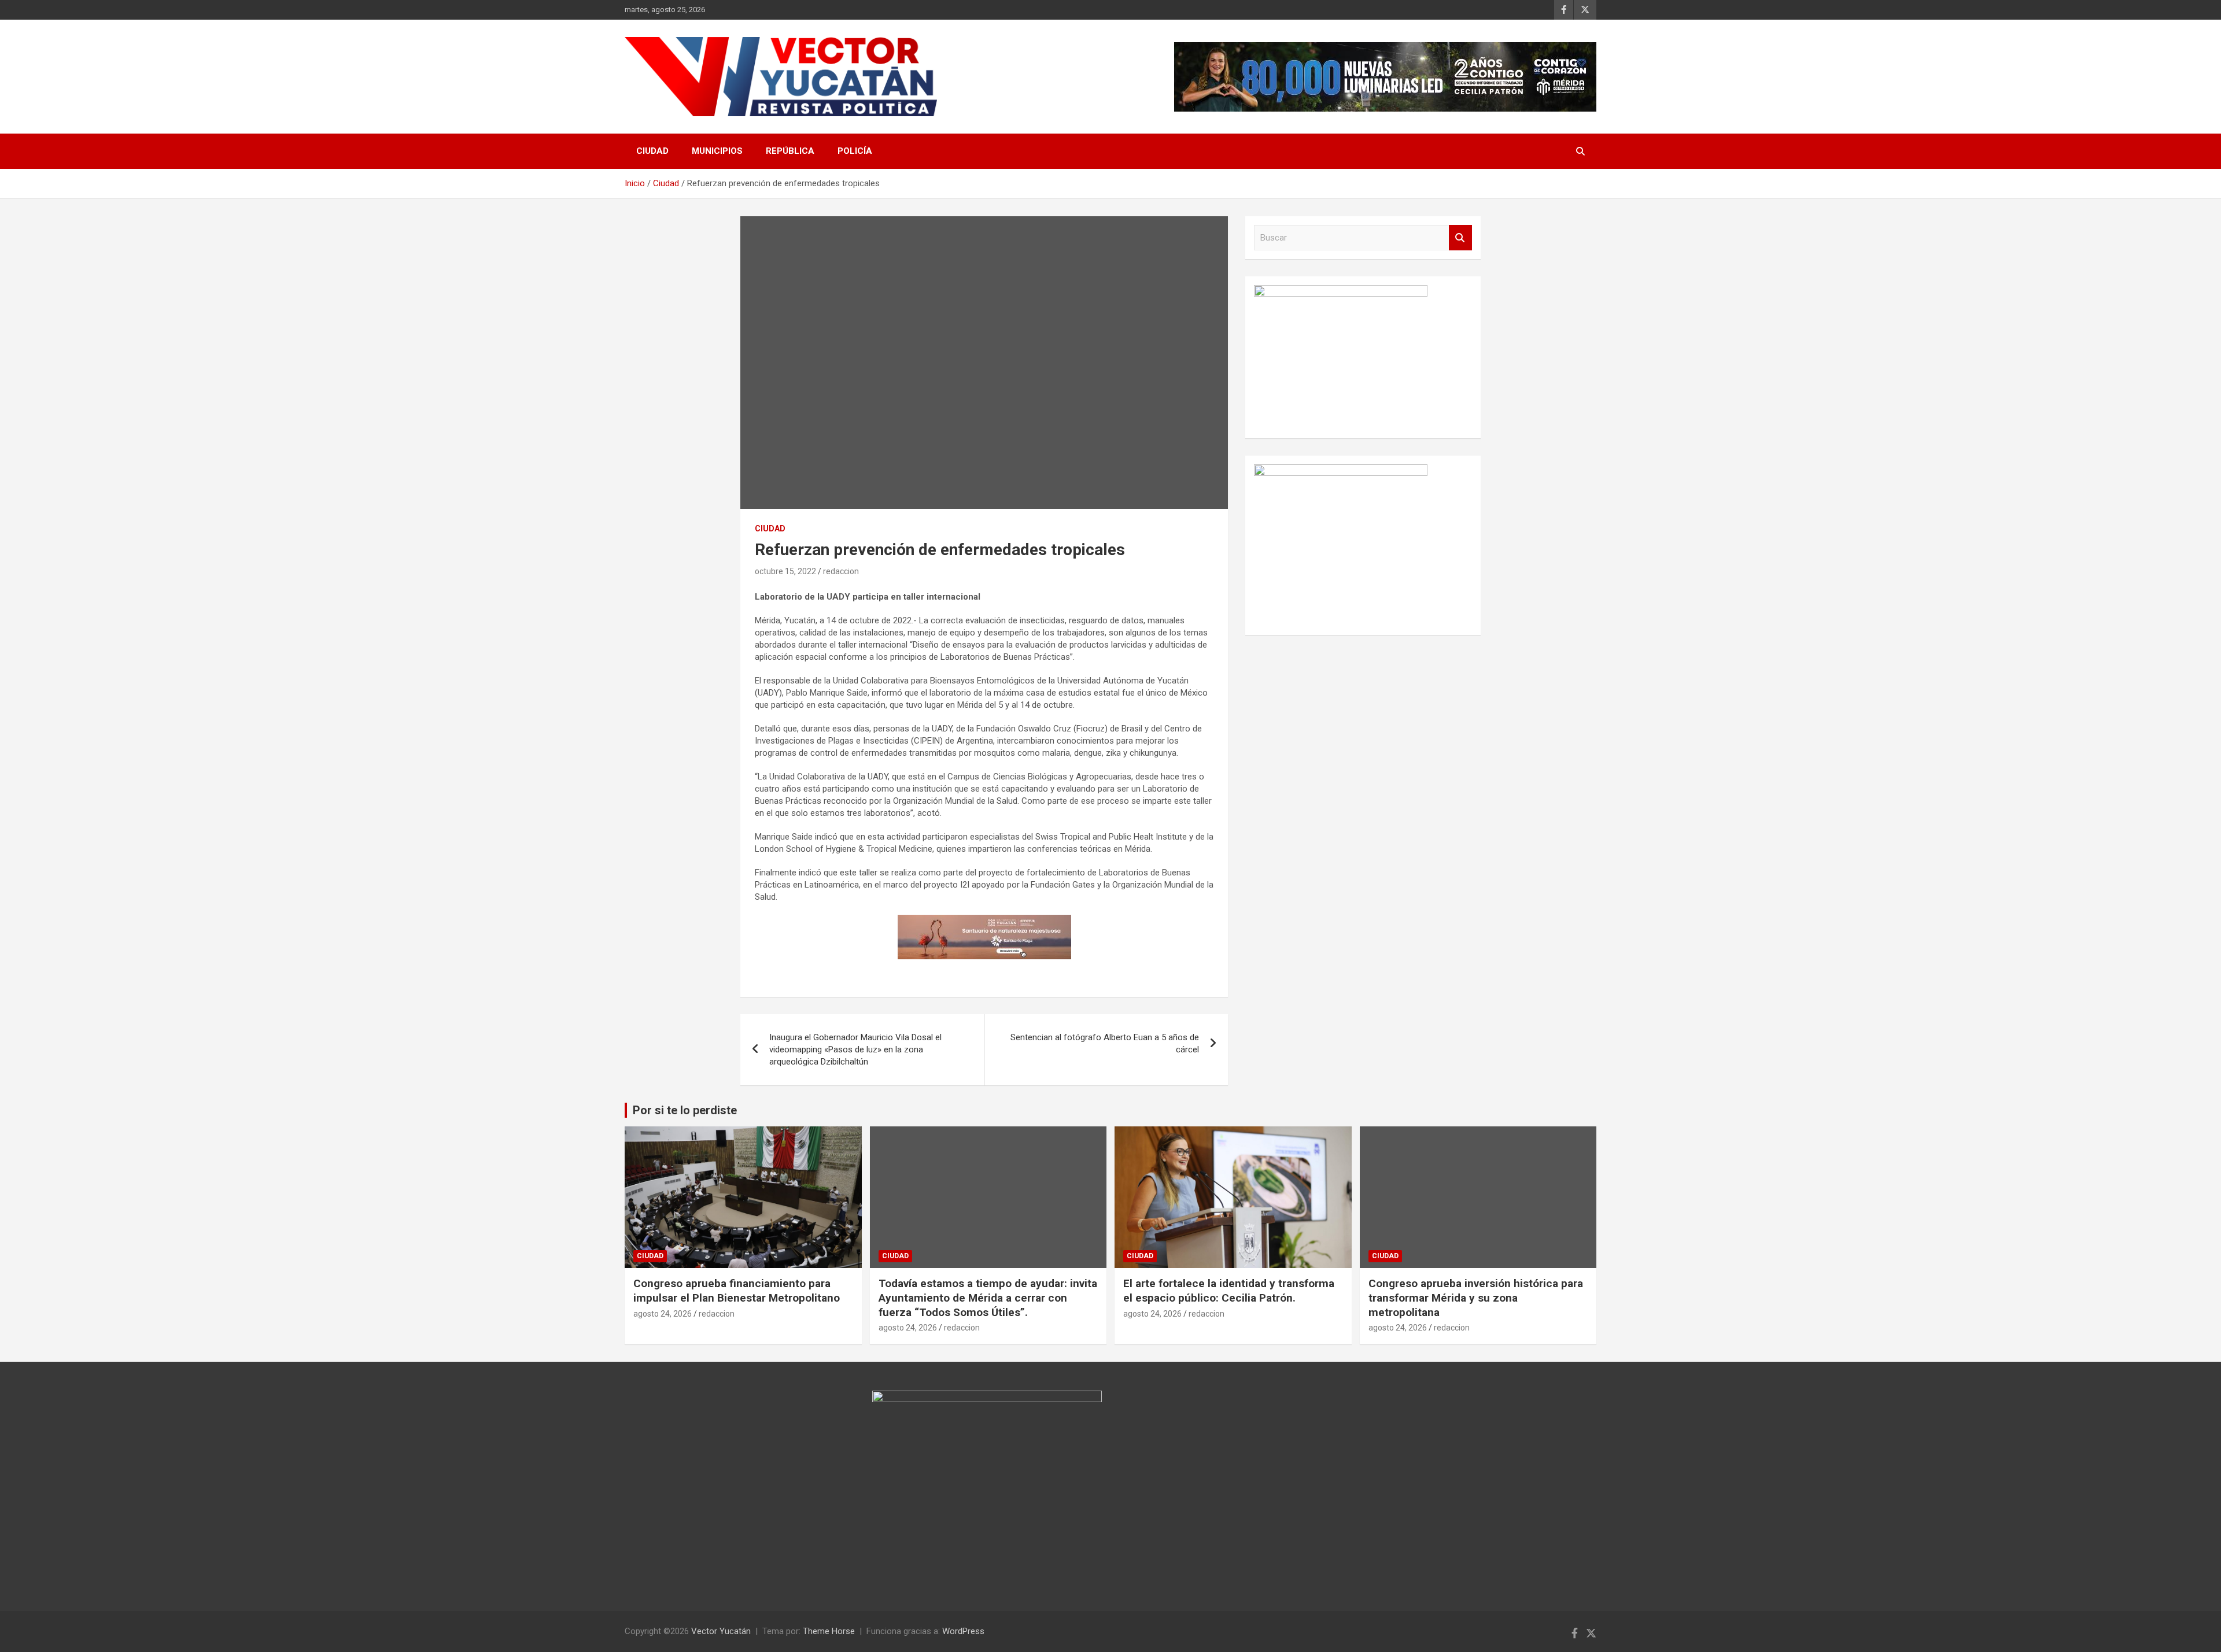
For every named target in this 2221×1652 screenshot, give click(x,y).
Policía (855, 151)
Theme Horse (829, 1631)
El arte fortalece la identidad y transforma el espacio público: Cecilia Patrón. (1229, 1291)
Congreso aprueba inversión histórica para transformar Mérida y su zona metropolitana (1476, 1298)
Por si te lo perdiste (685, 1110)
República (790, 151)
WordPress (963, 1631)
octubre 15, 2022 (785, 571)
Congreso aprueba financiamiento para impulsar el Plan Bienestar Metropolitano (737, 1291)
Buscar (1460, 238)
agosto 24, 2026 (663, 1314)
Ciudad (652, 151)
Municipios (717, 151)
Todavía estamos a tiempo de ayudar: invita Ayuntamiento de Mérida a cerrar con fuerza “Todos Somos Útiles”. (988, 1298)
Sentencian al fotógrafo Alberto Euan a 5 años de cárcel (1105, 1043)
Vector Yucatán (721, 1631)
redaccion (841, 571)
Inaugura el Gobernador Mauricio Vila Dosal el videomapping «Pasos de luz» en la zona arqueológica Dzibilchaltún (855, 1049)
